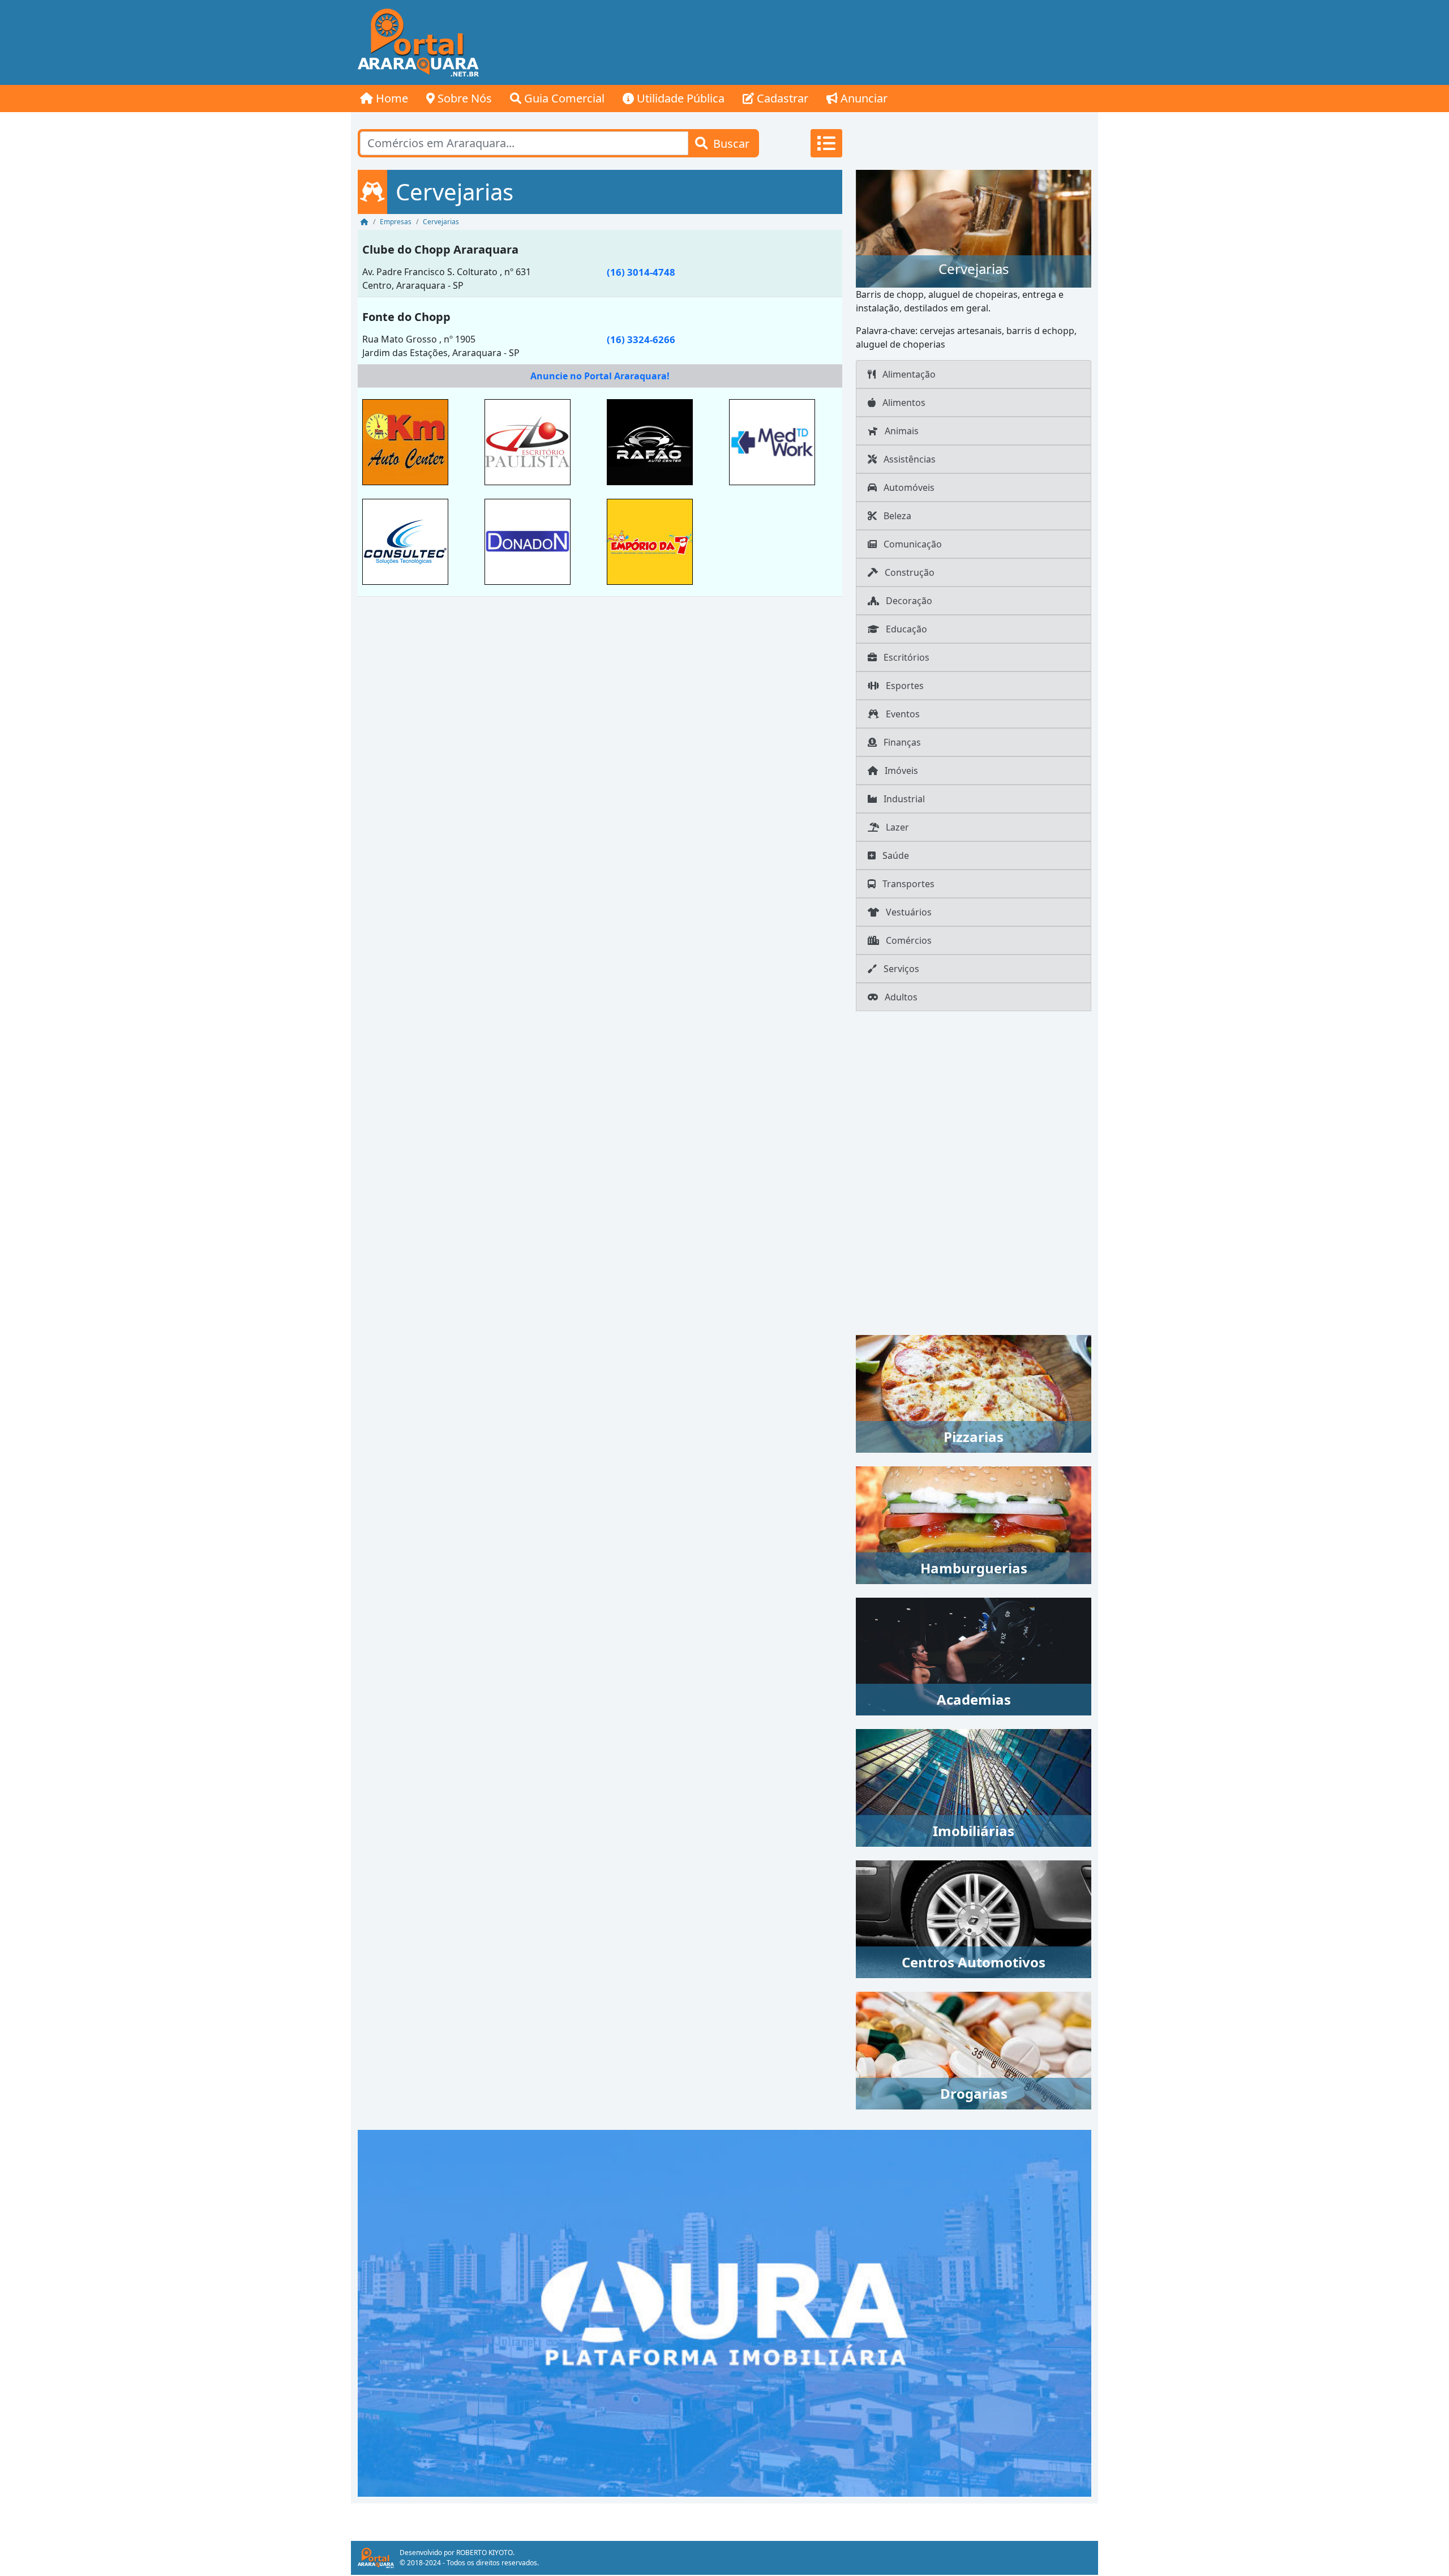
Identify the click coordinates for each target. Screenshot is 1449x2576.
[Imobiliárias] (974, 1787)
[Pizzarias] (974, 1393)
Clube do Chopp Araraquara (440, 249)
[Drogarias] (974, 2049)
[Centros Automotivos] (974, 1918)
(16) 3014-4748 (641, 272)
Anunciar (863, 98)
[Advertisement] (892, 42)
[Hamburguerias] (974, 1524)
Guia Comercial (563, 98)
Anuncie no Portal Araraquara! (600, 376)
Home (391, 98)
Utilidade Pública (679, 98)
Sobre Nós (463, 98)
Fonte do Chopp (406, 317)
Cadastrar (781, 98)
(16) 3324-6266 (641, 339)
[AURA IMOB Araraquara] (724, 2312)
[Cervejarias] (974, 228)
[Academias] (974, 1655)
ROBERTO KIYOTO (485, 2553)
